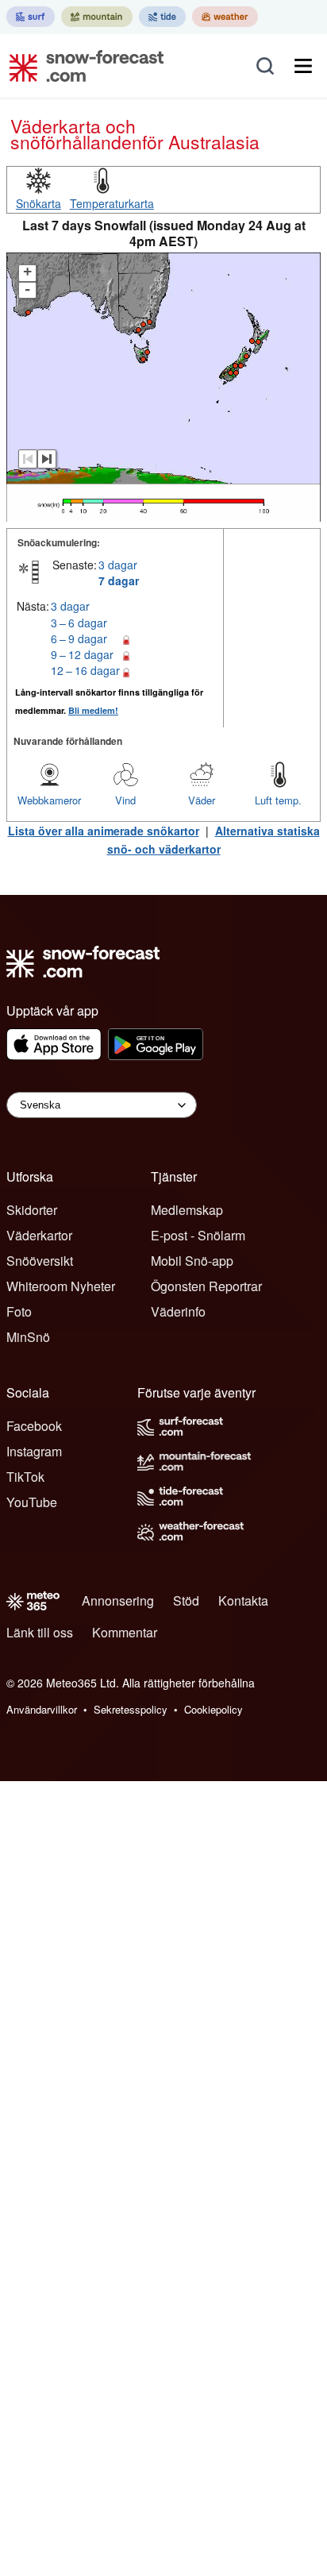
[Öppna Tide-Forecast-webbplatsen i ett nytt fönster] (162, 17)
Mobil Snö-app (192, 1261)
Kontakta (243, 1600)
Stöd (186, 1600)
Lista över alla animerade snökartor (104, 831)
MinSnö (28, 1337)
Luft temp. (278, 800)
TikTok (25, 1477)
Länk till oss (40, 1632)
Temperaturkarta (112, 203)
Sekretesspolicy (131, 1709)
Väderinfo (178, 1311)
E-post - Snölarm (198, 1235)
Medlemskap (187, 1210)
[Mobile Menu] (303, 66)
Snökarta (38, 203)
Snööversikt (40, 1261)
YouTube (32, 1502)
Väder (202, 800)
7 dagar (119, 580)
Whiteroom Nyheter (61, 1286)
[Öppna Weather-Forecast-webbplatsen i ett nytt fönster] (225, 17)
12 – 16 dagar (85, 670)
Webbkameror (49, 800)
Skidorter (32, 1210)
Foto (19, 1311)
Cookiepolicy (214, 1709)
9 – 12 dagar (82, 654)
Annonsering (118, 1600)
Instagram (34, 1451)
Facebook (34, 1426)
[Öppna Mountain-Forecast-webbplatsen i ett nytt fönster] (97, 17)
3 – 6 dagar (79, 623)
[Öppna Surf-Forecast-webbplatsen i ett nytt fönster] (31, 17)
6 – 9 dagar (79, 638)
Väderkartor (39, 1235)
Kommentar (125, 1632)
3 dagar (118, 565)
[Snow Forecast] (82, 66)
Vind (125, 800)
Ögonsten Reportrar (206, 1286)
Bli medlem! (93, 710)
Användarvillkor (42, 1709)
